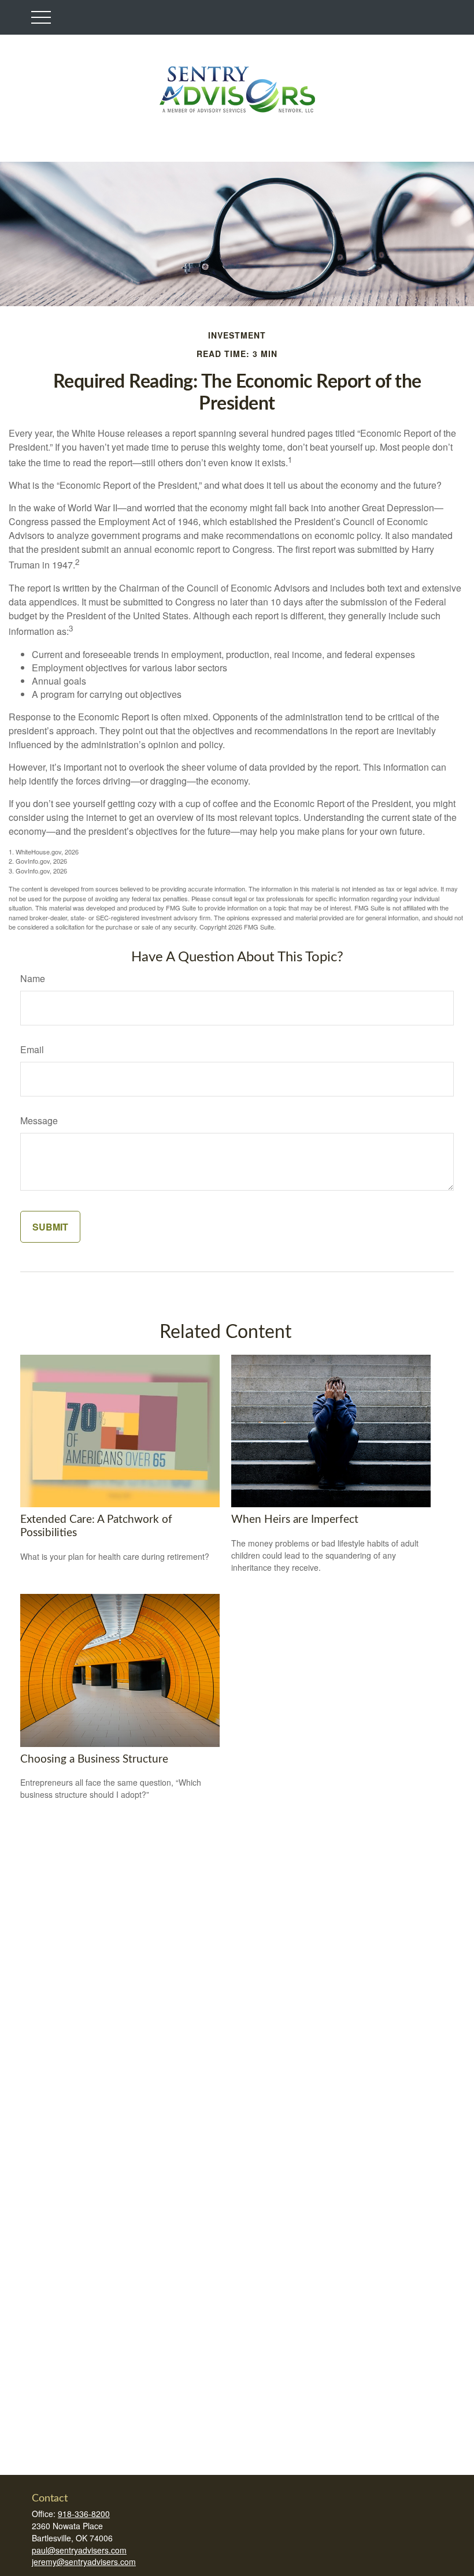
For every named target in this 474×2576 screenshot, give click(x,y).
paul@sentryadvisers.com (79, 2550)
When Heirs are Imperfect (295, 1520)
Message (39, 1120)
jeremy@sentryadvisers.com (84, 2562)
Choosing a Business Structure (94, 1759)
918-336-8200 (84, 2514)
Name (33, 978)
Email (32, 1049)
